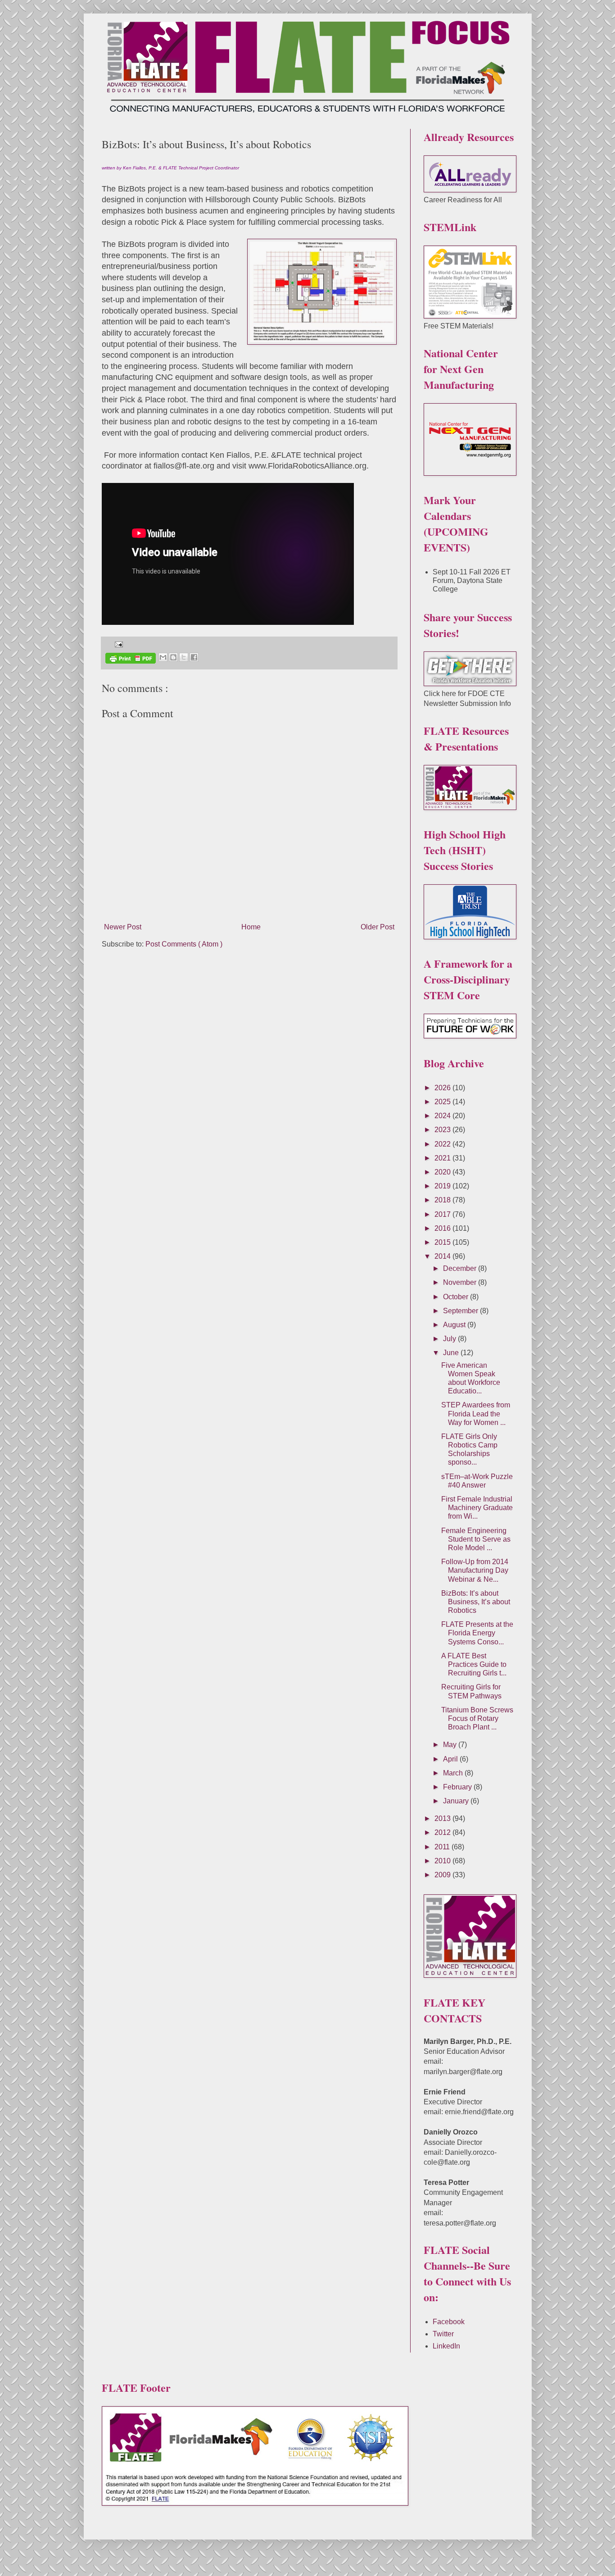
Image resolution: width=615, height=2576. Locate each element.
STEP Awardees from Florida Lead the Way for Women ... (476, 1413)
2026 (443, 1088)
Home (251, 927)
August (455, 1325)
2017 (443, 1214)
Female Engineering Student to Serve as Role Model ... (476, 1539)
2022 (443, 1144)
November (461, 1282)
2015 (443, 1242)
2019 (443, 1186)
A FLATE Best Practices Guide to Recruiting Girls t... (474, 1664)
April (451, 1759)
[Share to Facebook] (194, 657)
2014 (443, 1256)
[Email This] (163, 657)
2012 (443, 1832)
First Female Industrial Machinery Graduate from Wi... (477, 1508)
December (461, 1268)
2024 (443, 1116)
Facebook (449, 2322)
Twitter (443, 2334)
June (452, 1353)
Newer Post (123, 927)
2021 (443, 1158)
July (450, 1339)
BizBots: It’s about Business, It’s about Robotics (476, 1602)
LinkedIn (446, 2346)
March (454, 1773)
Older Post (378, 927)
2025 (443, 1102)
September (461, 1311)
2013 (443, 1818)
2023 (443, 1130)
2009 (443, 1875)
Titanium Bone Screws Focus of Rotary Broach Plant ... (477, 1718)
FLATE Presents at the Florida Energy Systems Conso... (477, 1633)
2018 (443, 1200)
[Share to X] (184, 657)
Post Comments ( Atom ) (184, 944)
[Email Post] (117, 644)
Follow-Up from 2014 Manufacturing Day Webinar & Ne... (475, 1570)
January (457, 1801)
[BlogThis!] (173, 657)
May (451, 1745)
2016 (443, 1228)
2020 (443, 1172)
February (458, 1787)
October (457, 1297)
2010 (443, 1861)
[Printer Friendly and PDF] (131, 660)
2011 (443, 1847)
